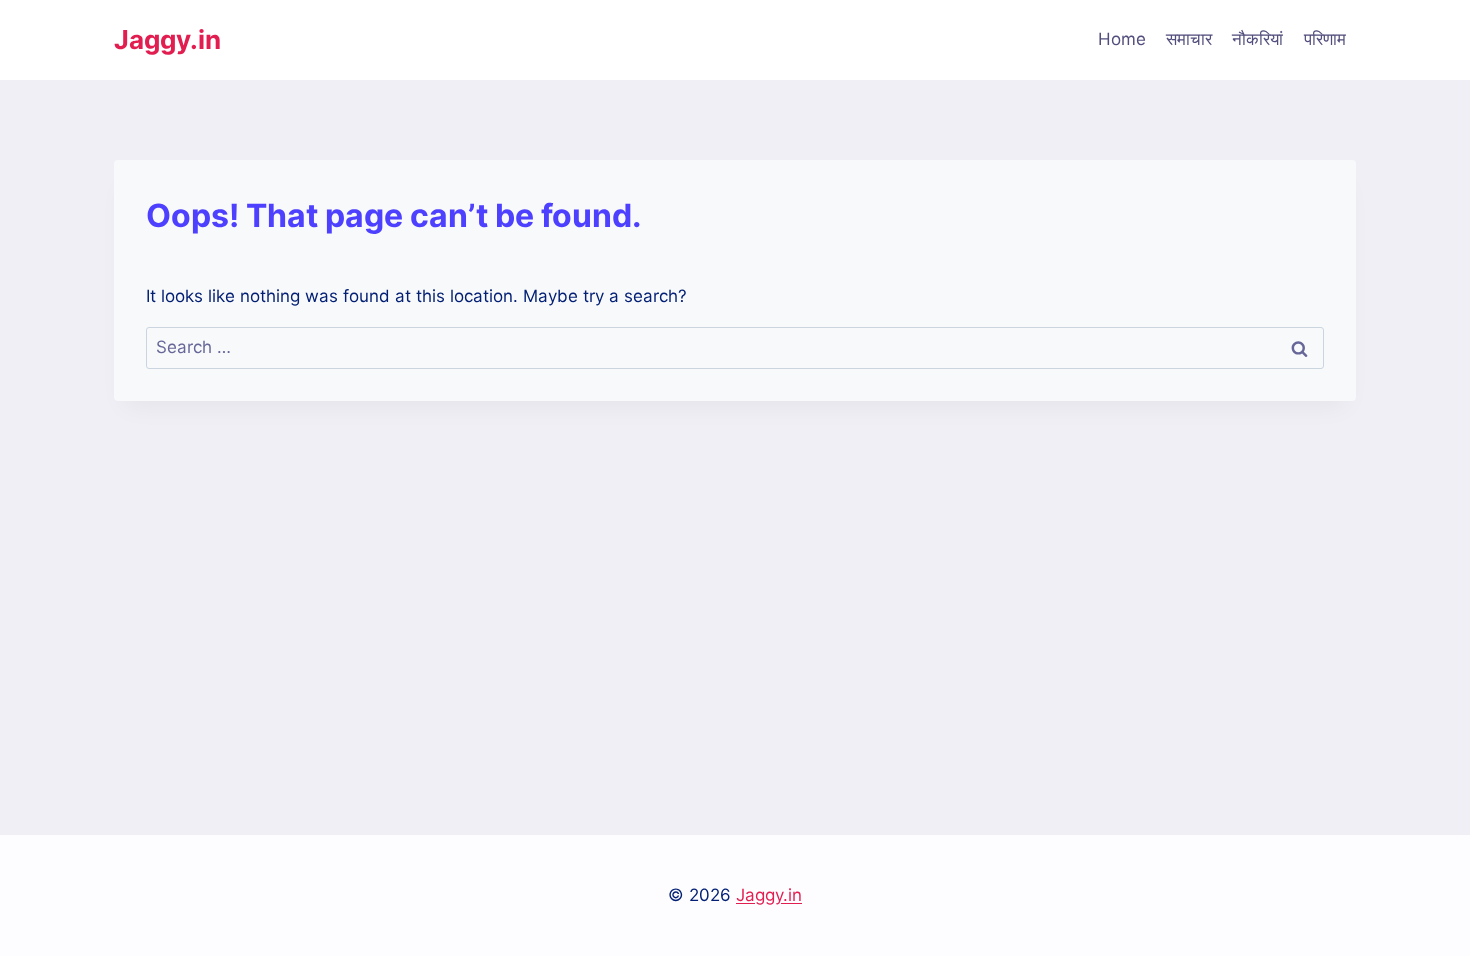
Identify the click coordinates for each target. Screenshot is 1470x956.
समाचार (1189, 39)
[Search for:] (735, 347)
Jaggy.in (769, 895)
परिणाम (1325, 39)
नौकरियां (1257, 39)
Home (1122, 39)
